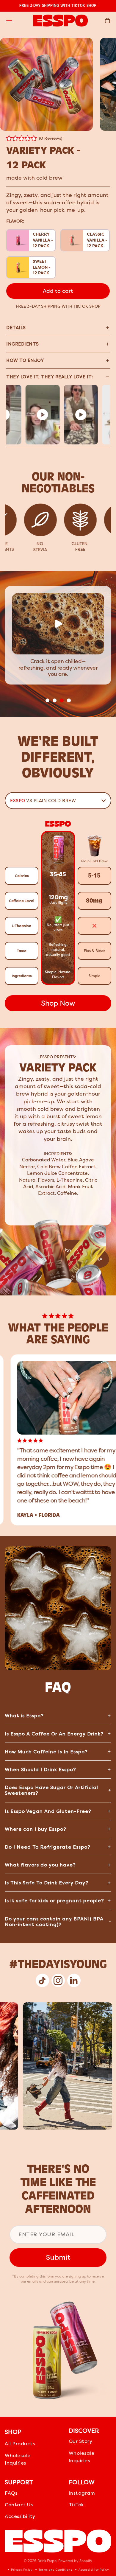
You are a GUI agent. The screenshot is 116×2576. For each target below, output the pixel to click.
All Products (20, 2444)
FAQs (11, 2493)
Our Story (81, 2441)
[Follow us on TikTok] (42, 1980)
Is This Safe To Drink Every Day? (47, 1883)
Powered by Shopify (75, 2561)
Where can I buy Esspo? (36, 1829)
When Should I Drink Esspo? (40, 1770)
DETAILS (16, 328)
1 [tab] (47, 701)
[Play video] (28, 415)
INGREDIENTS (23, 344)
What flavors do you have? (40, 1865)
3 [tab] (62, 701)
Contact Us (19, 2505)
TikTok (76, 2505)
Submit (58, 2257)
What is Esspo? (24, 1716)
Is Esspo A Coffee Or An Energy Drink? (54, 1734)
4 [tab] (69, 701)
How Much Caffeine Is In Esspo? (46, 1752)
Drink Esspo (47, 2561)
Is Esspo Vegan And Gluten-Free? (48, 1811)
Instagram (82, 2493)
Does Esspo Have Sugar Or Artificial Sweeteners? (51, 1790)
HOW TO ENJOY (25, 360)
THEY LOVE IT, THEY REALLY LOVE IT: (50, 377)
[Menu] (9, 21)
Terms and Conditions (55, 2570)
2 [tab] (54, 701)
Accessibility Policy (93, 2570)
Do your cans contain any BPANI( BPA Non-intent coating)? (54, 1922)
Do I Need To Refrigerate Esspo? (48, 1847)
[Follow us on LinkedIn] (74, 1980)
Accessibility (20, 2516)
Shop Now (58, 1003)
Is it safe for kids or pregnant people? (54, 1901)
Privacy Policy (21, 2570)
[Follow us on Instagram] (58, 1980)
